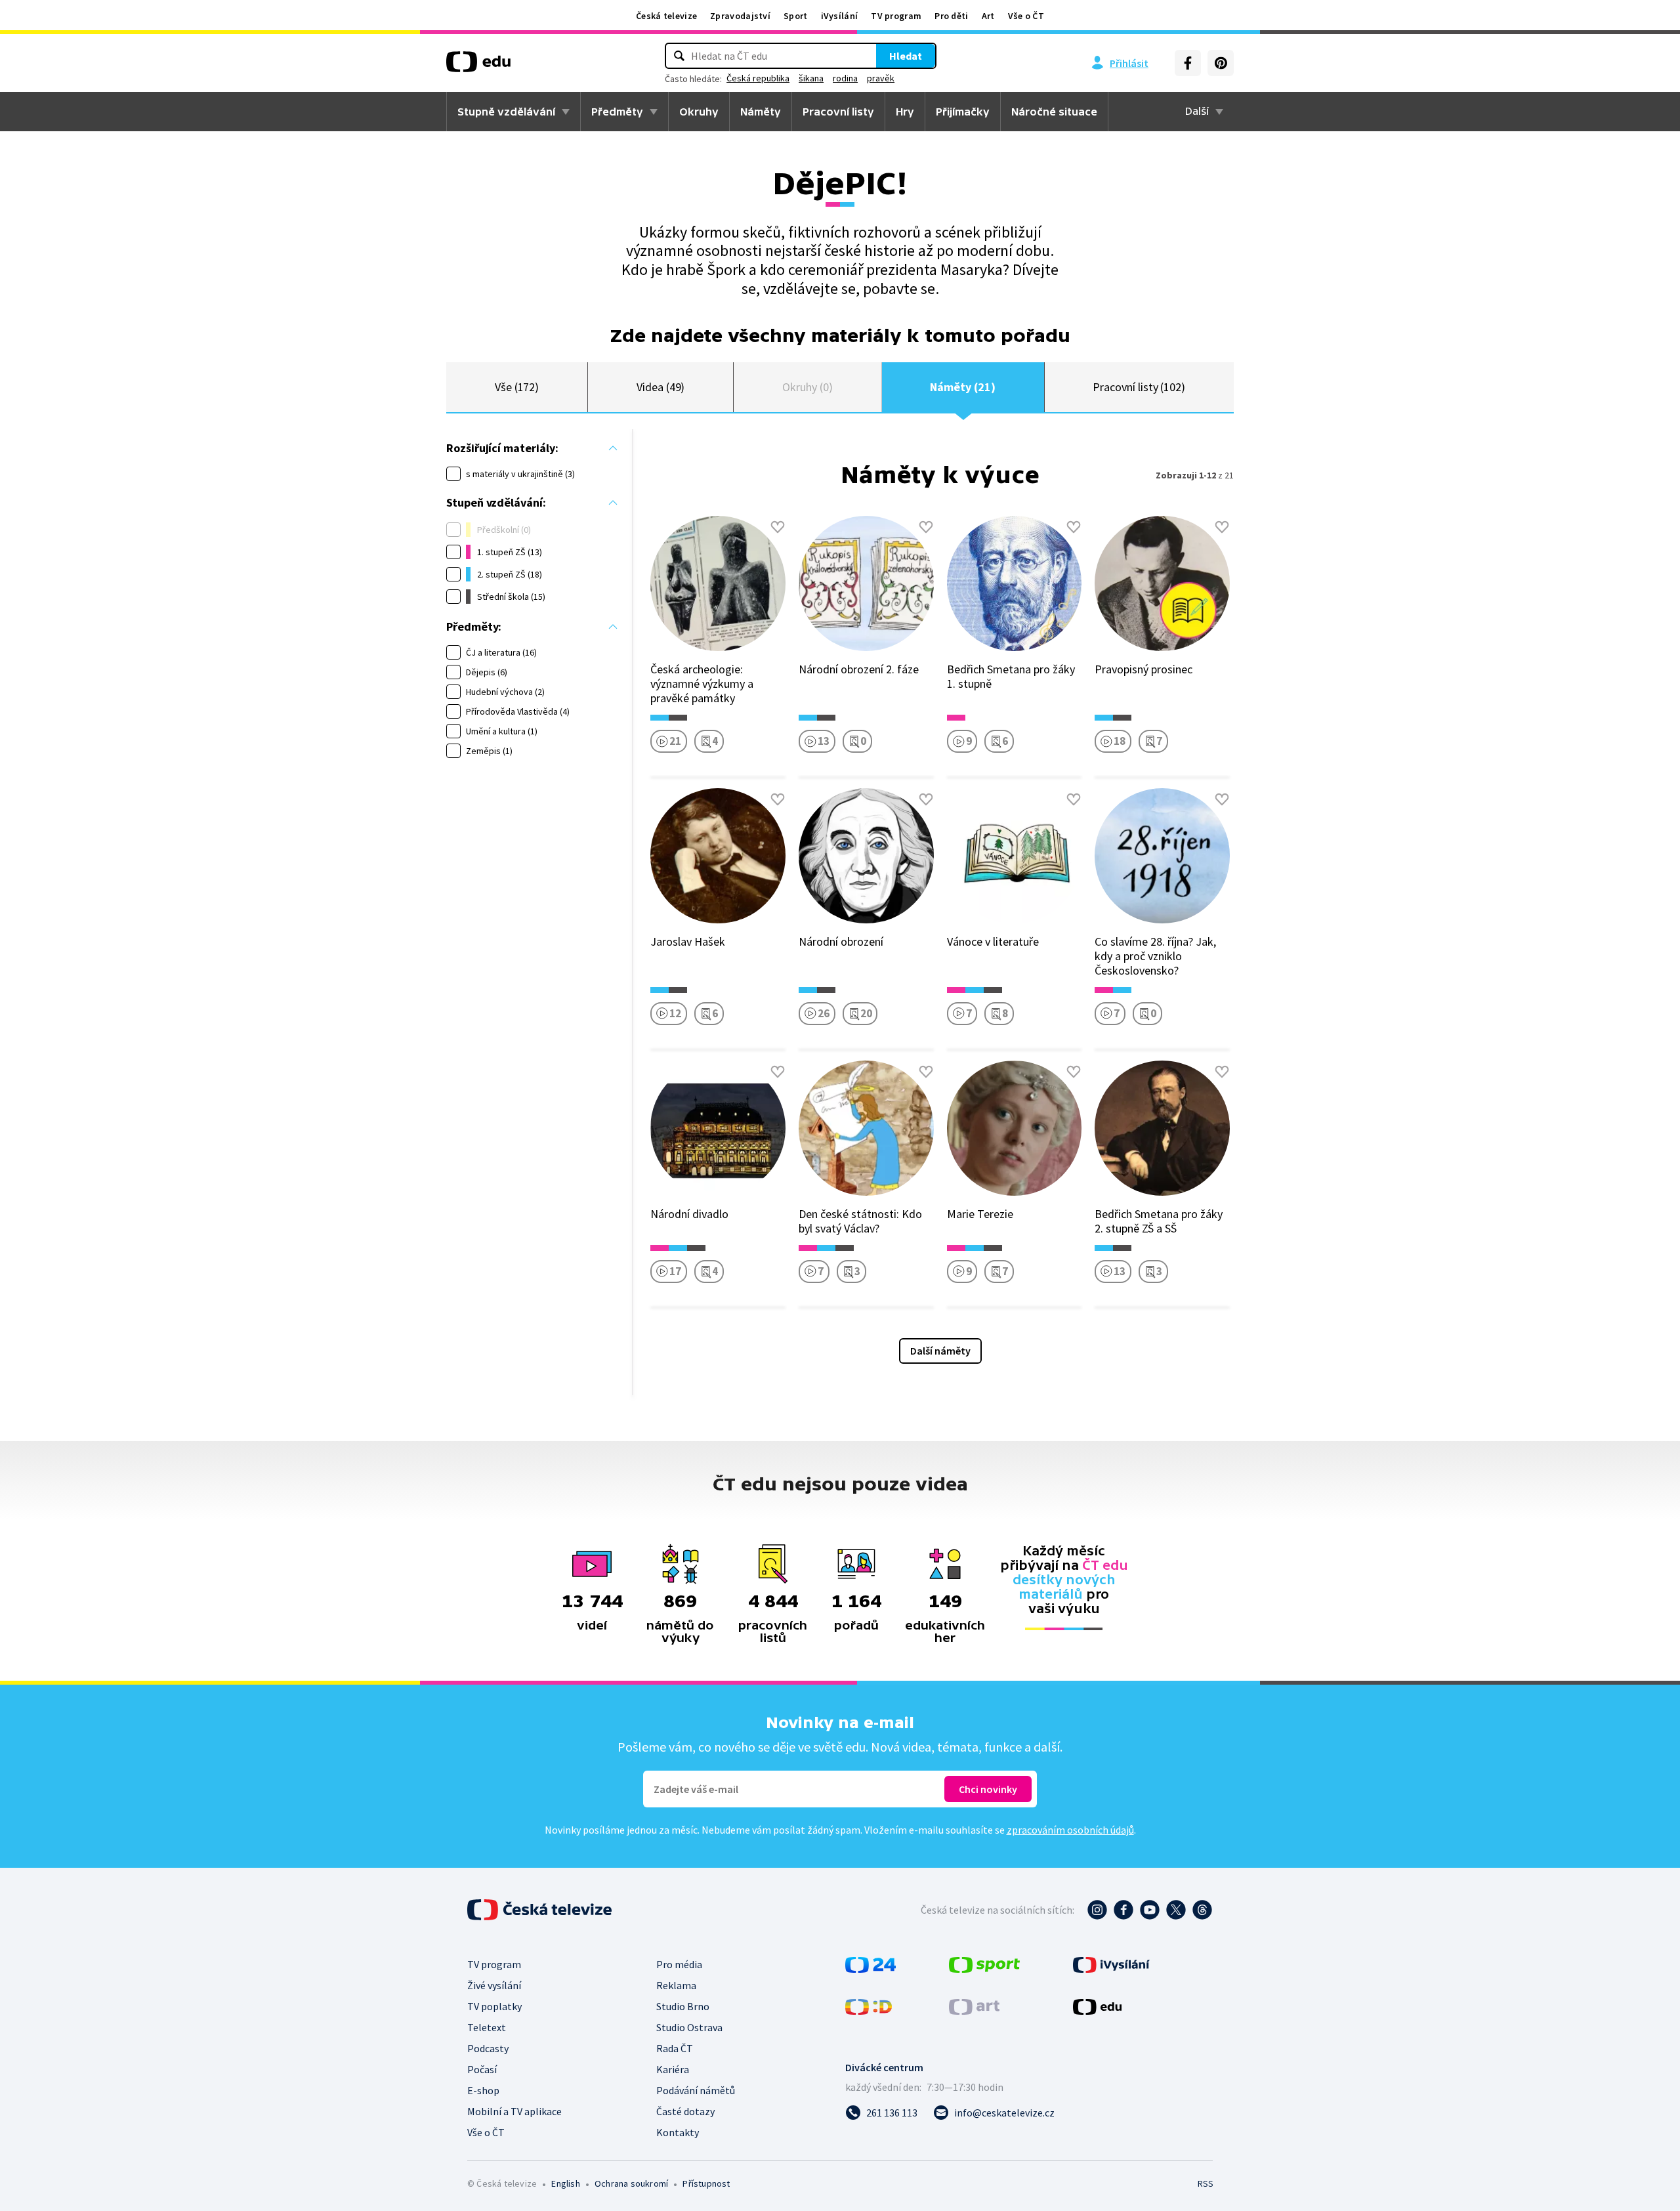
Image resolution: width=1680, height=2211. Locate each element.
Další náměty (940, 1351)
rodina (845, 78)
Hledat (906, 56)
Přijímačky (963, 112)
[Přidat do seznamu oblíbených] (778, 527)
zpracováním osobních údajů (1070, 1830)
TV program (896, 16)
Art (988, 16)
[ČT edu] (478, 66)
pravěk (881, 78)
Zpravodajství (740, 16)
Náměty (761, 112)
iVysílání (840, 16)
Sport (796, 16)
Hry (905, 112)
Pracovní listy (838, 112)
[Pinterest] (1221, 63)
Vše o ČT (1026, 16)
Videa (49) (661, 387)
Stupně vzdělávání (506, 112)
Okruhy (699, 112)
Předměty (617, 112)
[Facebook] (1188, 63)
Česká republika (758, 78)
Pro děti (951, 16)
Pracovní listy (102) (1139, 387)
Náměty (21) (962, 387)
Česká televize (666, 16)
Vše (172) (517, 387)
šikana (811, 78)
